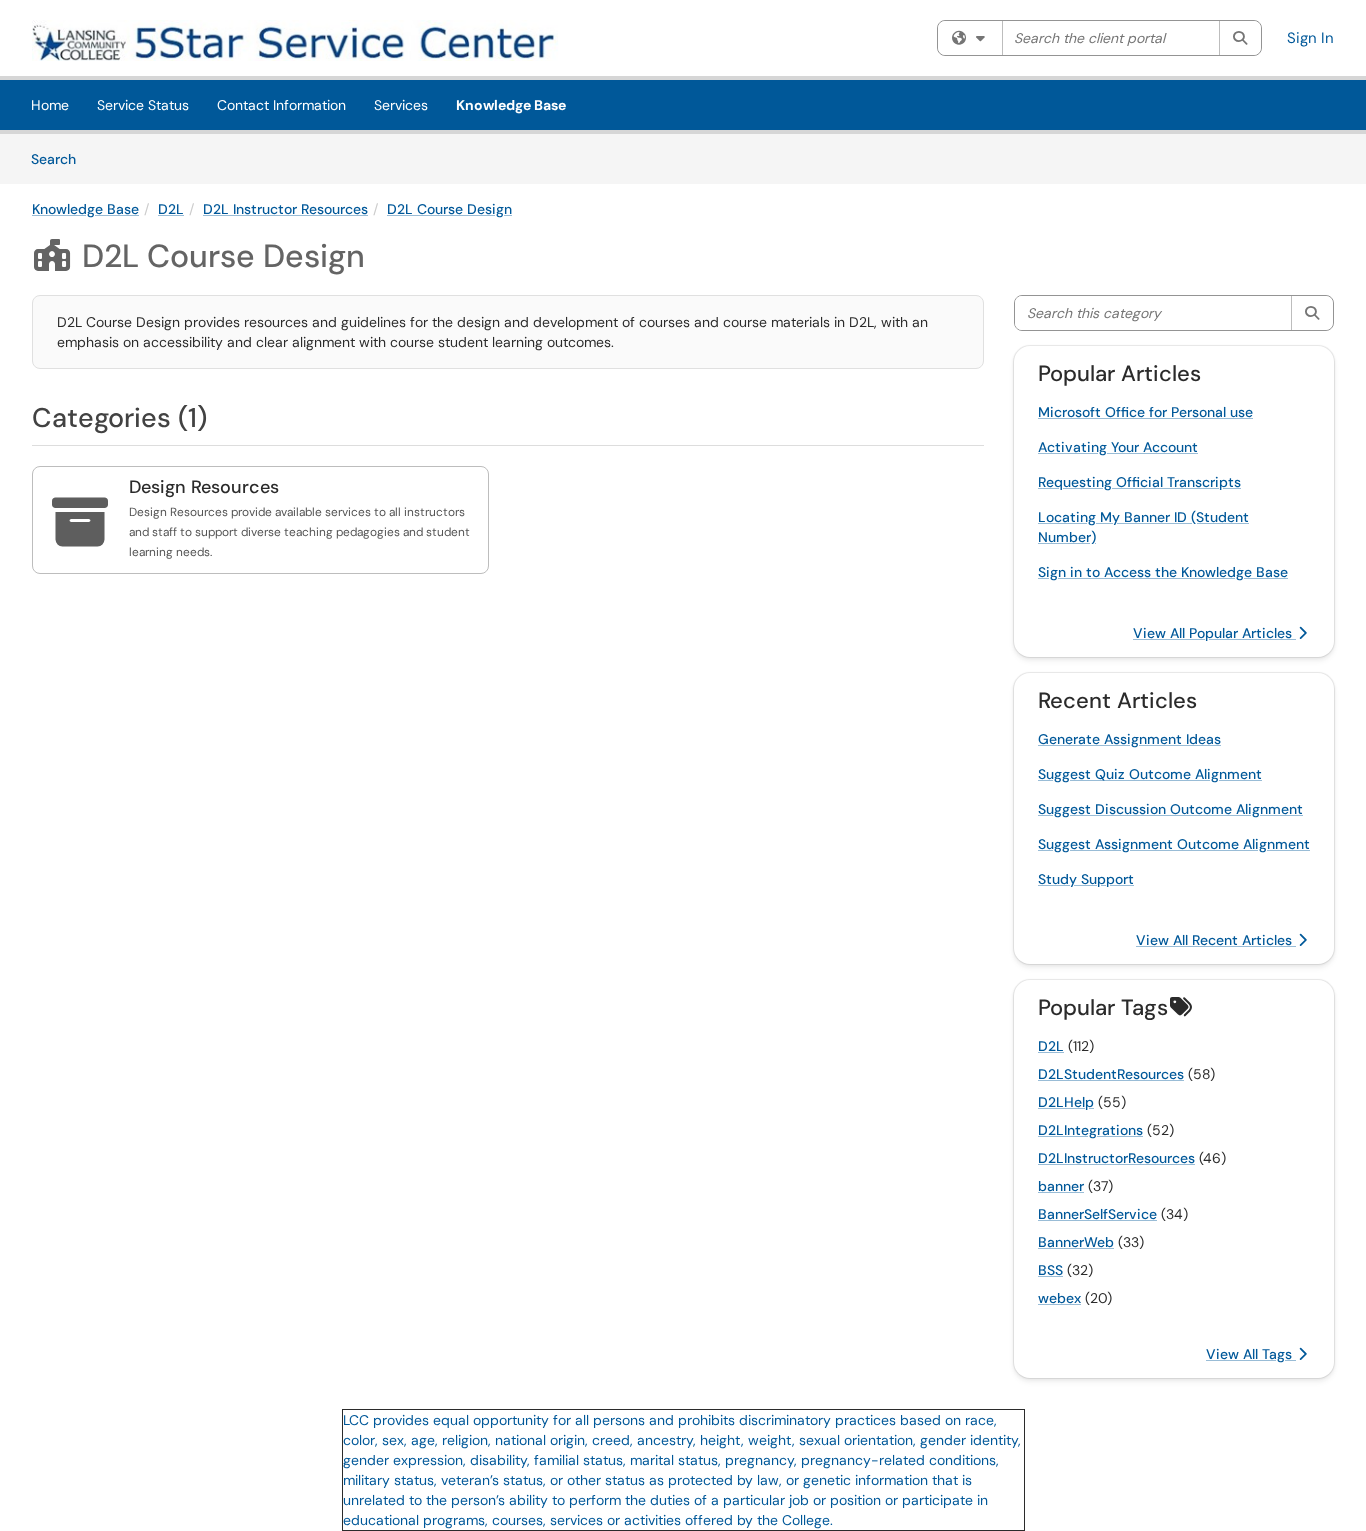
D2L (171, 209)
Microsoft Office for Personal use (1145, 412)
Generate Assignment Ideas (1129, 739)
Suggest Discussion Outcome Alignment (1170, 809)
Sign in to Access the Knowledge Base (1163, 572)
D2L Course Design (449, 209)
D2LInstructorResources (1116, 1158)
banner (1061, 1186)
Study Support (1086, 879)
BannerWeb (1076, 1242)
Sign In (1310, 38)
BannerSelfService (1097, 1214)
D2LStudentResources (1111, 1074)
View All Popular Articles (1214, 633)
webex (1059, 1298)
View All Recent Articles (1216, 940)
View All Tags (1251, 1354)
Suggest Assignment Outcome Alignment (1174, 844)
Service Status (143, 105)
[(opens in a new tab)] (322, 40)
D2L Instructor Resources (285, 209)
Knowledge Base (511, 105)
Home (50, 105)
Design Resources (204, 487)
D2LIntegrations (1090, 1130)
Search (60, 158)
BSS (1050, 1270)
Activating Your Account (1118, 447)
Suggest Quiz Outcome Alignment (1150, 774)
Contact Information (281, 105)
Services (401, 105)
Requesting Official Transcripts (1139, 482)
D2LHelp (1066, 1102)
